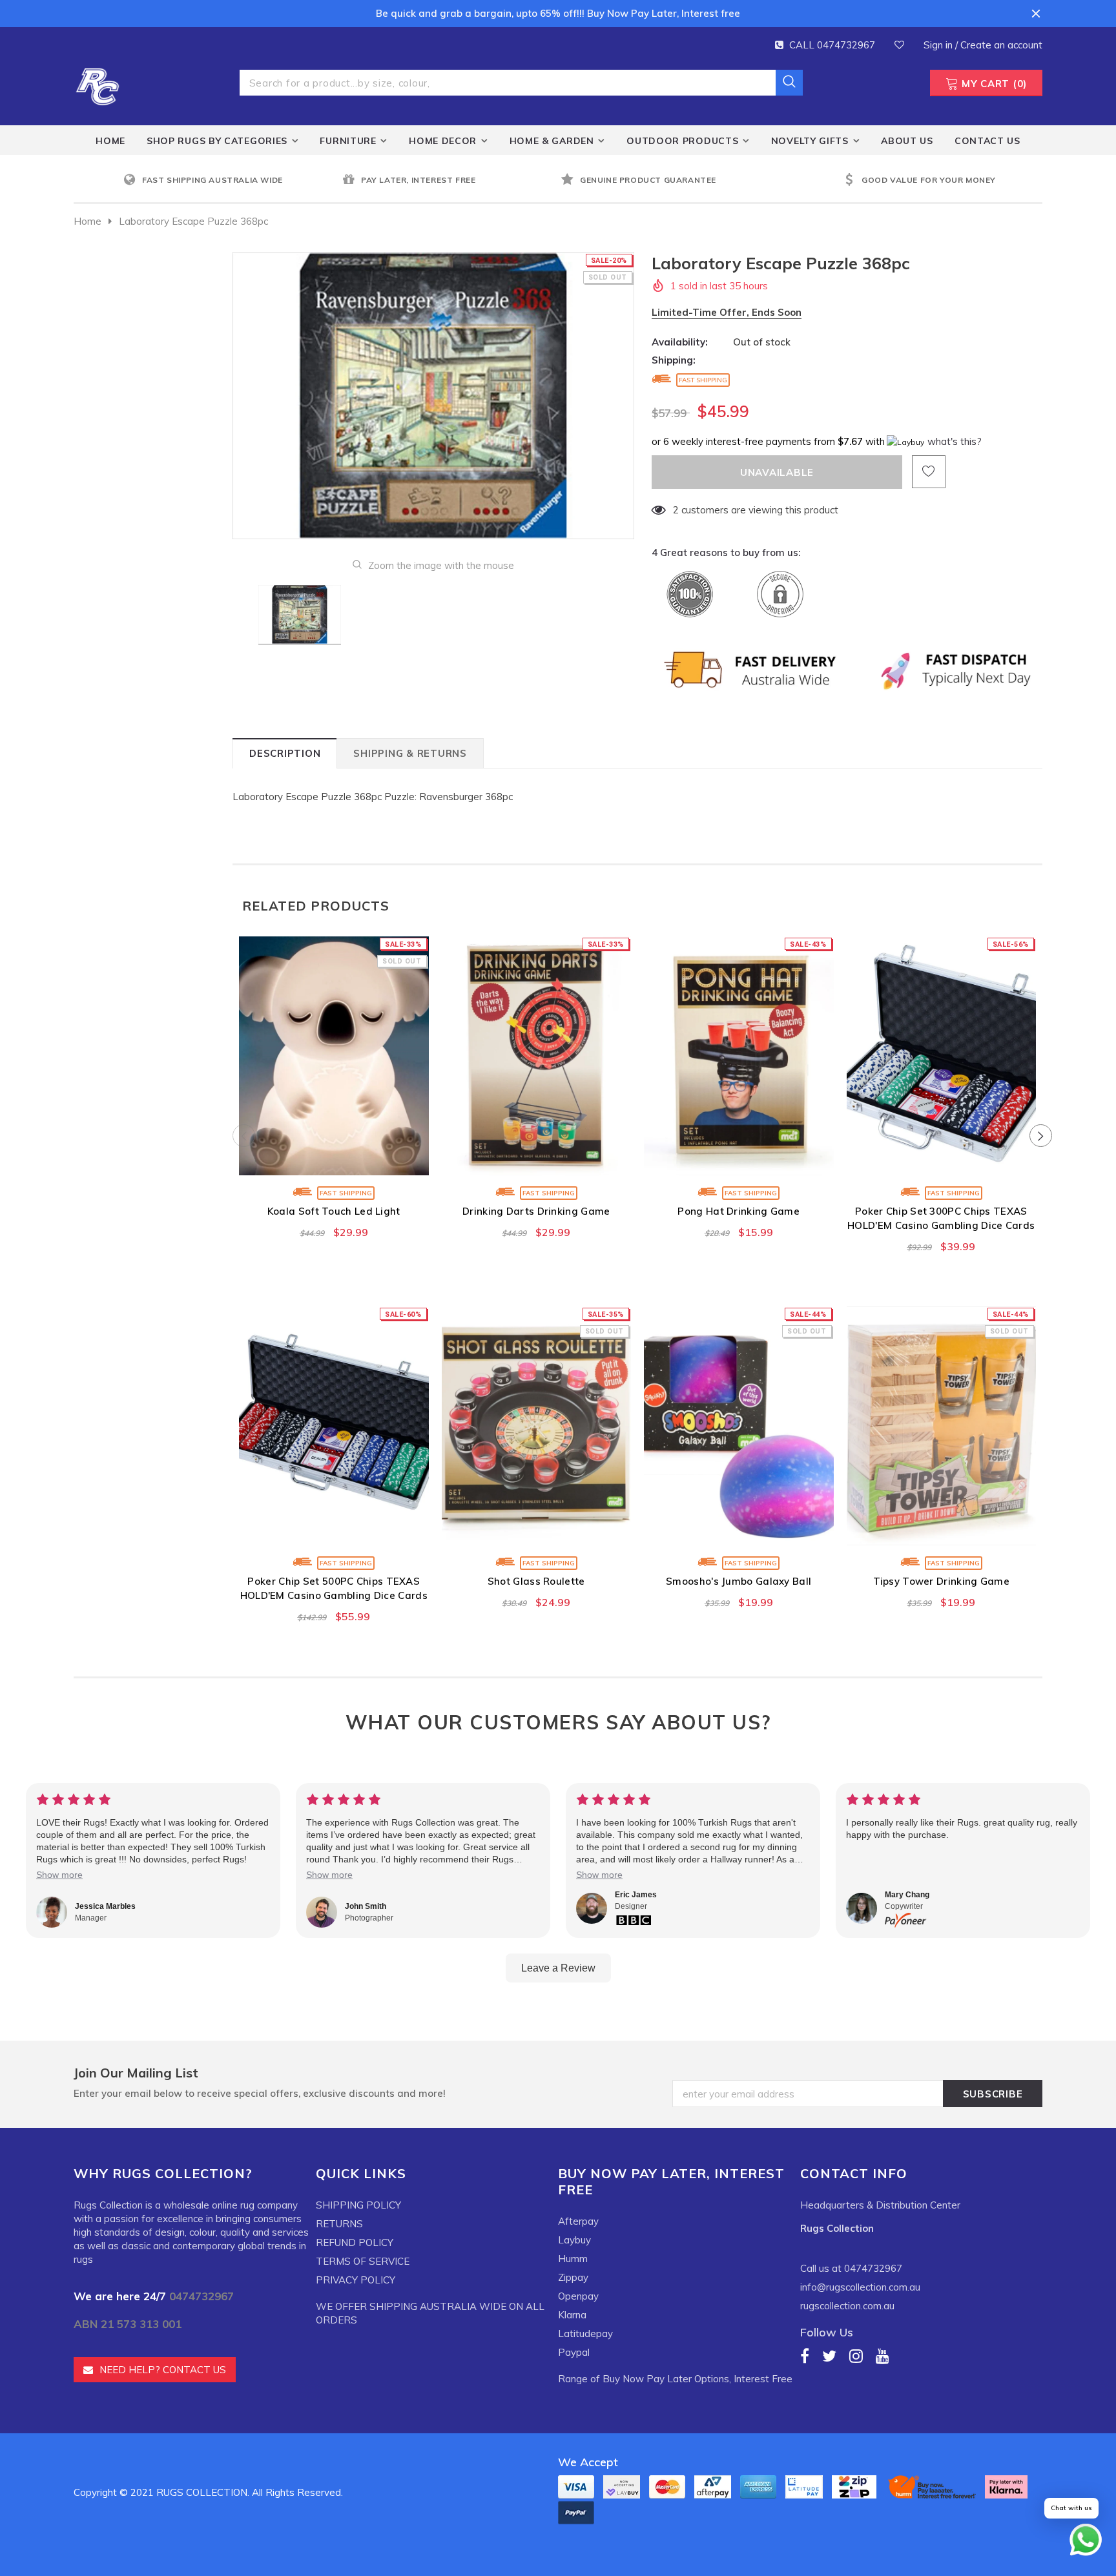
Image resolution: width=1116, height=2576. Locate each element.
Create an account (1001, 45)
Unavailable (334, 1162)
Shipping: (674, 360)
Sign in (939, 45)
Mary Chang (907, 1895)
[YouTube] (883, 2355)
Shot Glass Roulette (536, 1581)
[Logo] (98, 85)
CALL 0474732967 (832, 45)
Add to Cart (536, 1162)
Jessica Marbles (105, 1906)
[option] (230, 180)
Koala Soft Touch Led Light (334, 1211)
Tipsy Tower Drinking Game (942, 1581)
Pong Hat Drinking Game (739, 1211)
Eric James (636, 1895)
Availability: (680, 342)
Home (88, 221)
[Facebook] (805, 2355)
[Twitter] (829, 2355)
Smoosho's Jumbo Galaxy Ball (739, 1581)
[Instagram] (856, 2355)
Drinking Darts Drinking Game (536, 1211)
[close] (1036, 14)
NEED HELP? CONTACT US (163, 2370)
